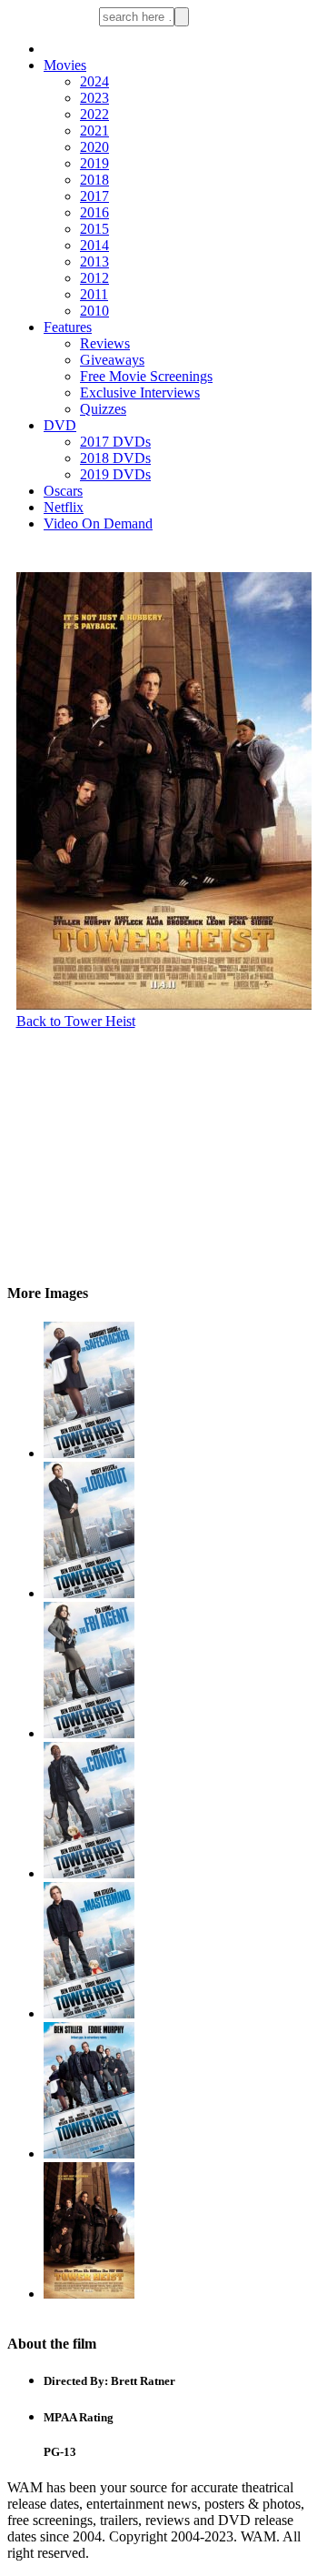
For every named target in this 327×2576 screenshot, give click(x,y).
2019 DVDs (115, 474)
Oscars (63, 491)
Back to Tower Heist (76, 1021)
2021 (94, 131)
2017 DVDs (115, 442)
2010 (94, 311)
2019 (94, 163)
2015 (94, 229)
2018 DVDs (115, 458)
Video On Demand (98, 523)
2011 (94, 294)
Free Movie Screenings (146, 376)
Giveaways (112, 360)
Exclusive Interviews (140, 392)
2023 (94, 98)
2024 (94, 81)
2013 (94, 262)
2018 (94, 180)
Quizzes (103, 409)
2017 (94, 196)
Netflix (64, 507)
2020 (94, 147)
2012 (94, 278)
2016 (94, 212)
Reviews (105, 343)
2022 (94, 114)
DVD (60, 425)
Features (68, 327)
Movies (65, 65)
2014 (94, 245)
